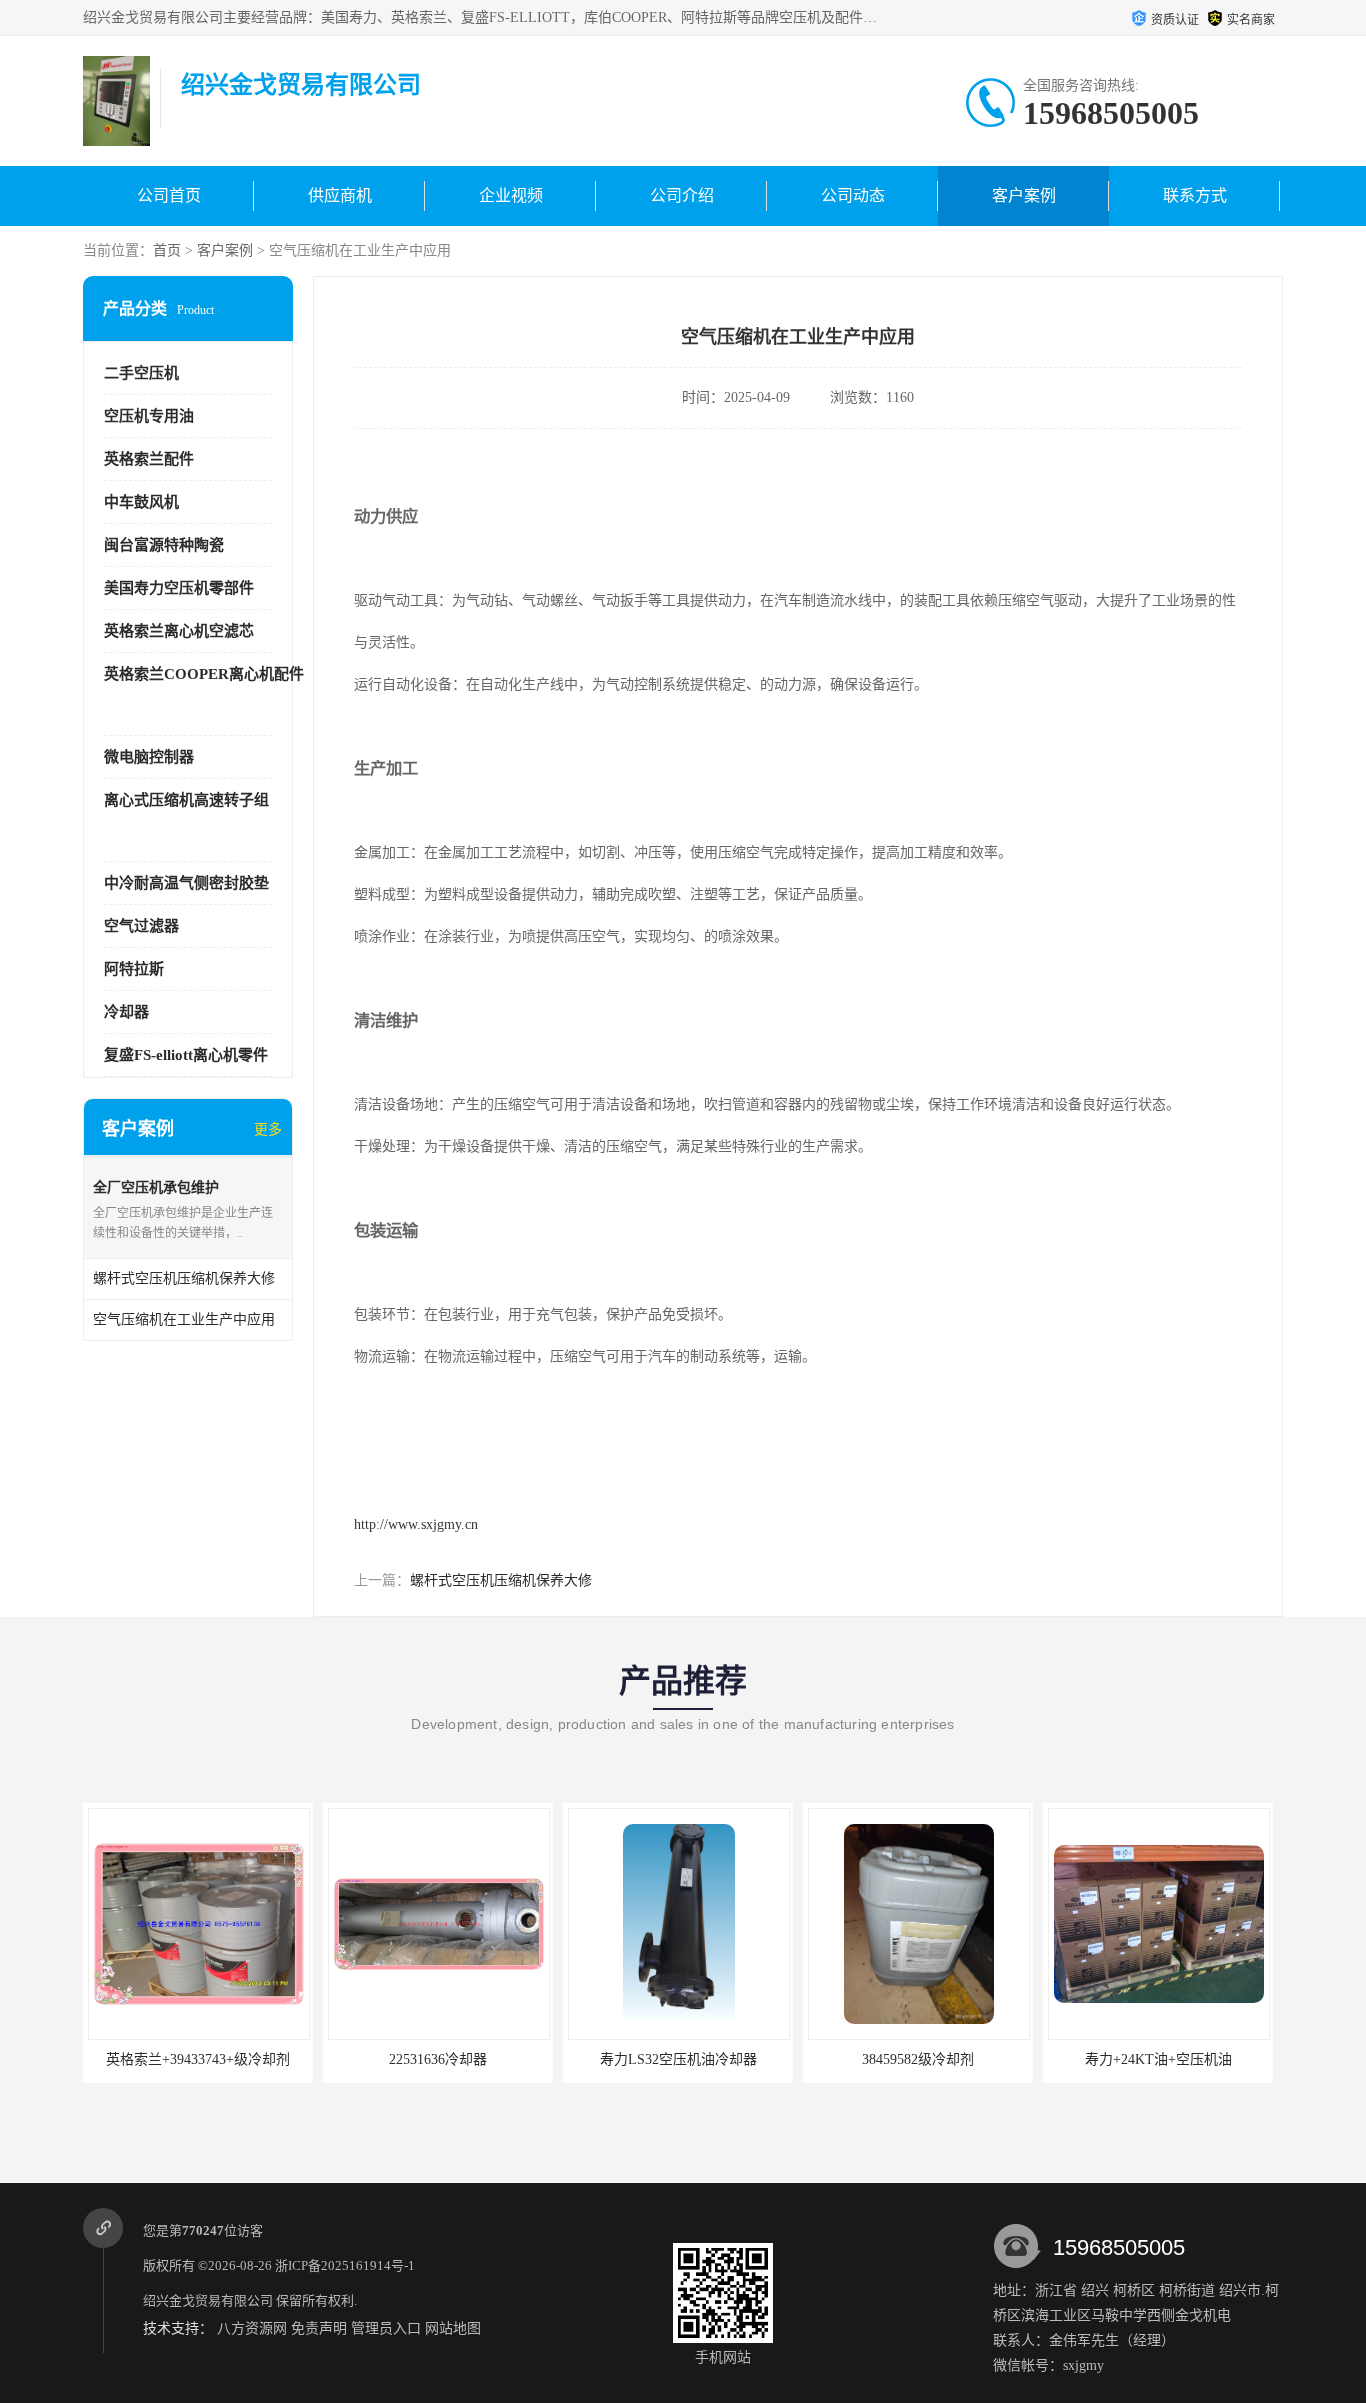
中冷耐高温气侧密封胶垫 (186, 883)
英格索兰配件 (149, 459)
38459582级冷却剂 (918, 2059)
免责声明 (319, 2328)
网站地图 (453, 2328)
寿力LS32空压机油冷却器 (678, 2059)
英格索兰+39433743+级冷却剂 (198, 2059)
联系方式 (1195, 195)
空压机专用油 (149, 416)
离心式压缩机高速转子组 (186, 800)
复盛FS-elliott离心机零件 (186, 1055)
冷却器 (126, 1012)
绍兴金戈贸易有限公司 (208, 2300)
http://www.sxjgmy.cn (416, 1524)
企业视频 (511, 195)
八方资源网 (252, 2328)
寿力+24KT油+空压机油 (1158, 2059)
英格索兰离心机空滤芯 (179, 631)
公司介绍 (682, 195)
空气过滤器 (141, 926)
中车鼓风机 (141, 502)
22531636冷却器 (438, 2059)
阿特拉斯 (134, 969)
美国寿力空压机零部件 (179, 588)
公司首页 (169, 195)
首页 (167, 250)
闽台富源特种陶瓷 (164, 545)
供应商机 (340, 195)
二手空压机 (141, 373)
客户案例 (1024, 195)
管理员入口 (386, 2328)
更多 (268, 1129)
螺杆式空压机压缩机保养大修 (501, 1580)
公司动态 (853, 195)
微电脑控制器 (149, 757)
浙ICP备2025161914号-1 (345, 2265)
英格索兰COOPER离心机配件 (204, 674)
